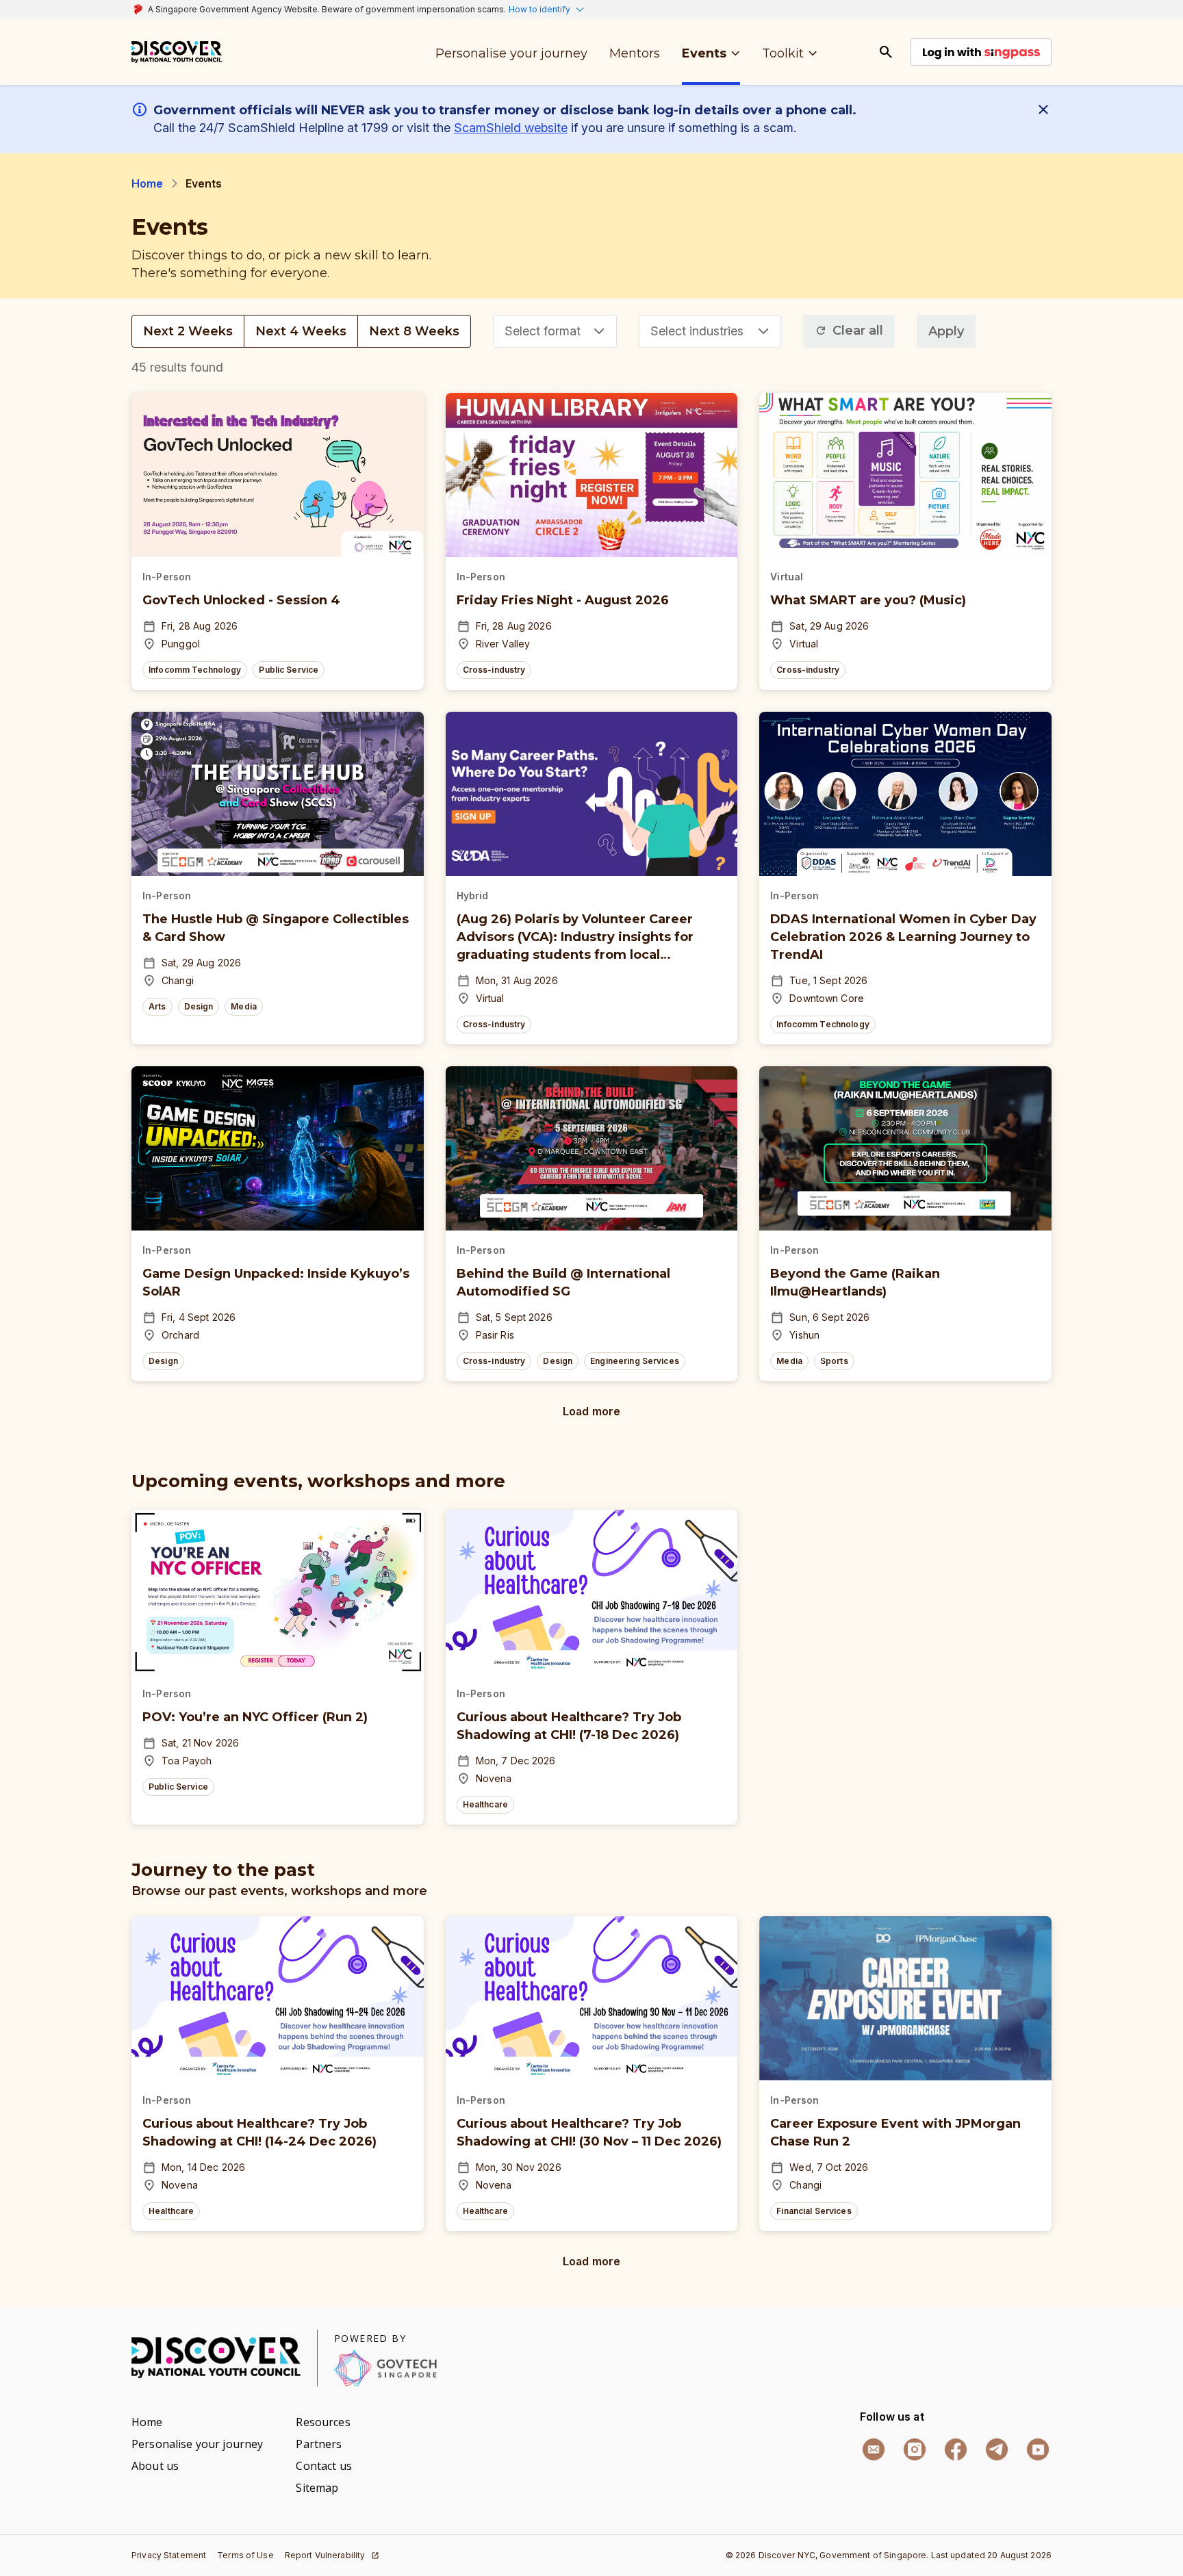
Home (148, 183)
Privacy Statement (169, 2555)
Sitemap (317, 2488)
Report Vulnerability (325, 2555)
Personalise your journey (197, 2444)
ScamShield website (511, 128)
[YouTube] (1038, 2449)
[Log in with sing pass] (981, 52)
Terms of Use (245, 2555)
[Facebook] (956, 2449)
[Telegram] (997, 2449)
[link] (177, 52)
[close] (1046, 110)
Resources (323, 2422)
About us (155, 2466)
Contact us (323, 2466)
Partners (319, 2444)
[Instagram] (915, 2449)
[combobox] (555, 331)
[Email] (874, 2449)
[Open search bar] (886, 52)
